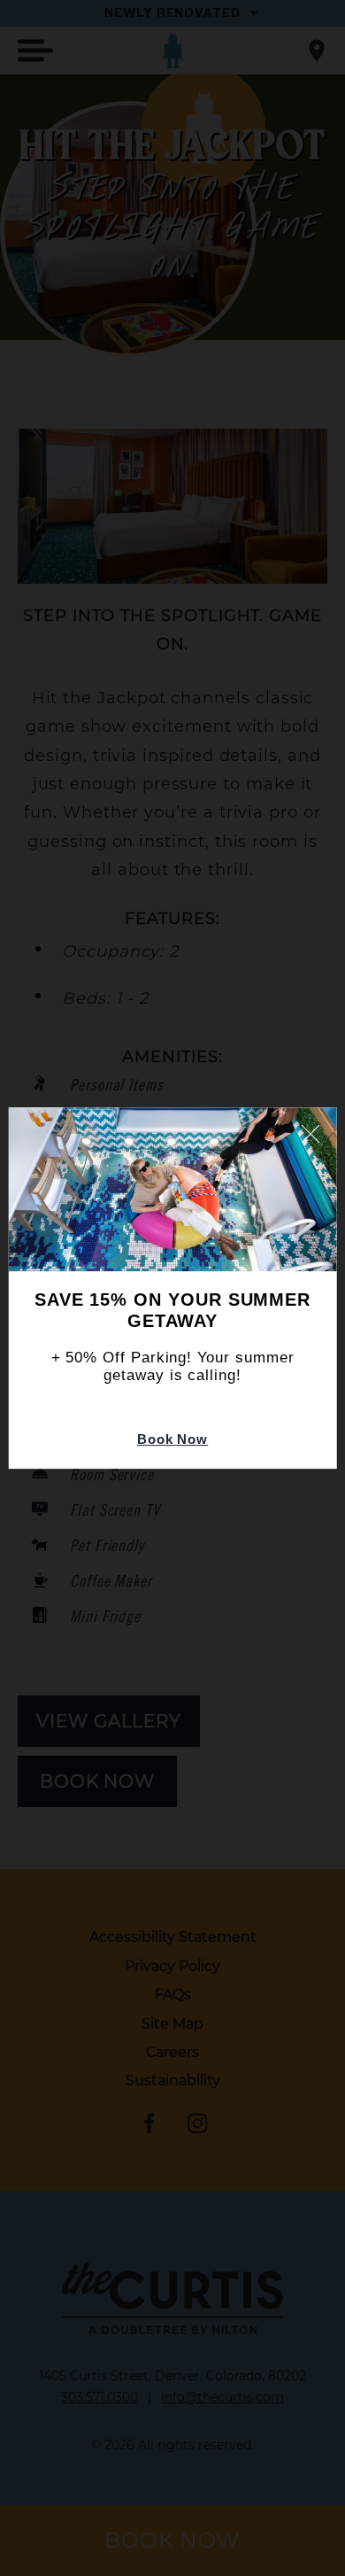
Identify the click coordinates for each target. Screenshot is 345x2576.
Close (310, 1134)
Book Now (172, 1439)
